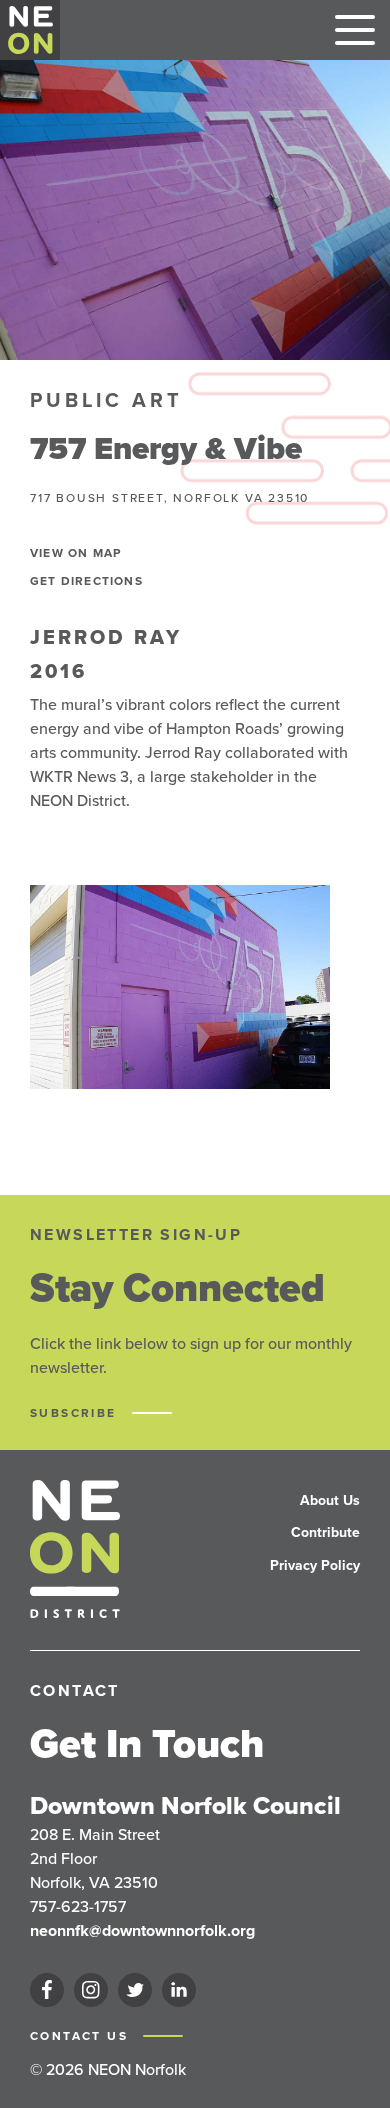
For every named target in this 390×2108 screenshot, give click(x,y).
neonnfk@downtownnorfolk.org (142, 1930)
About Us (330, 1500)
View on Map (75, 553)
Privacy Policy (315, 1565)
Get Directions (86, 581)
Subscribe (76, 1413)
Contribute (325, 1532)
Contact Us (81, 2036)
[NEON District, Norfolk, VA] (30, 30)
